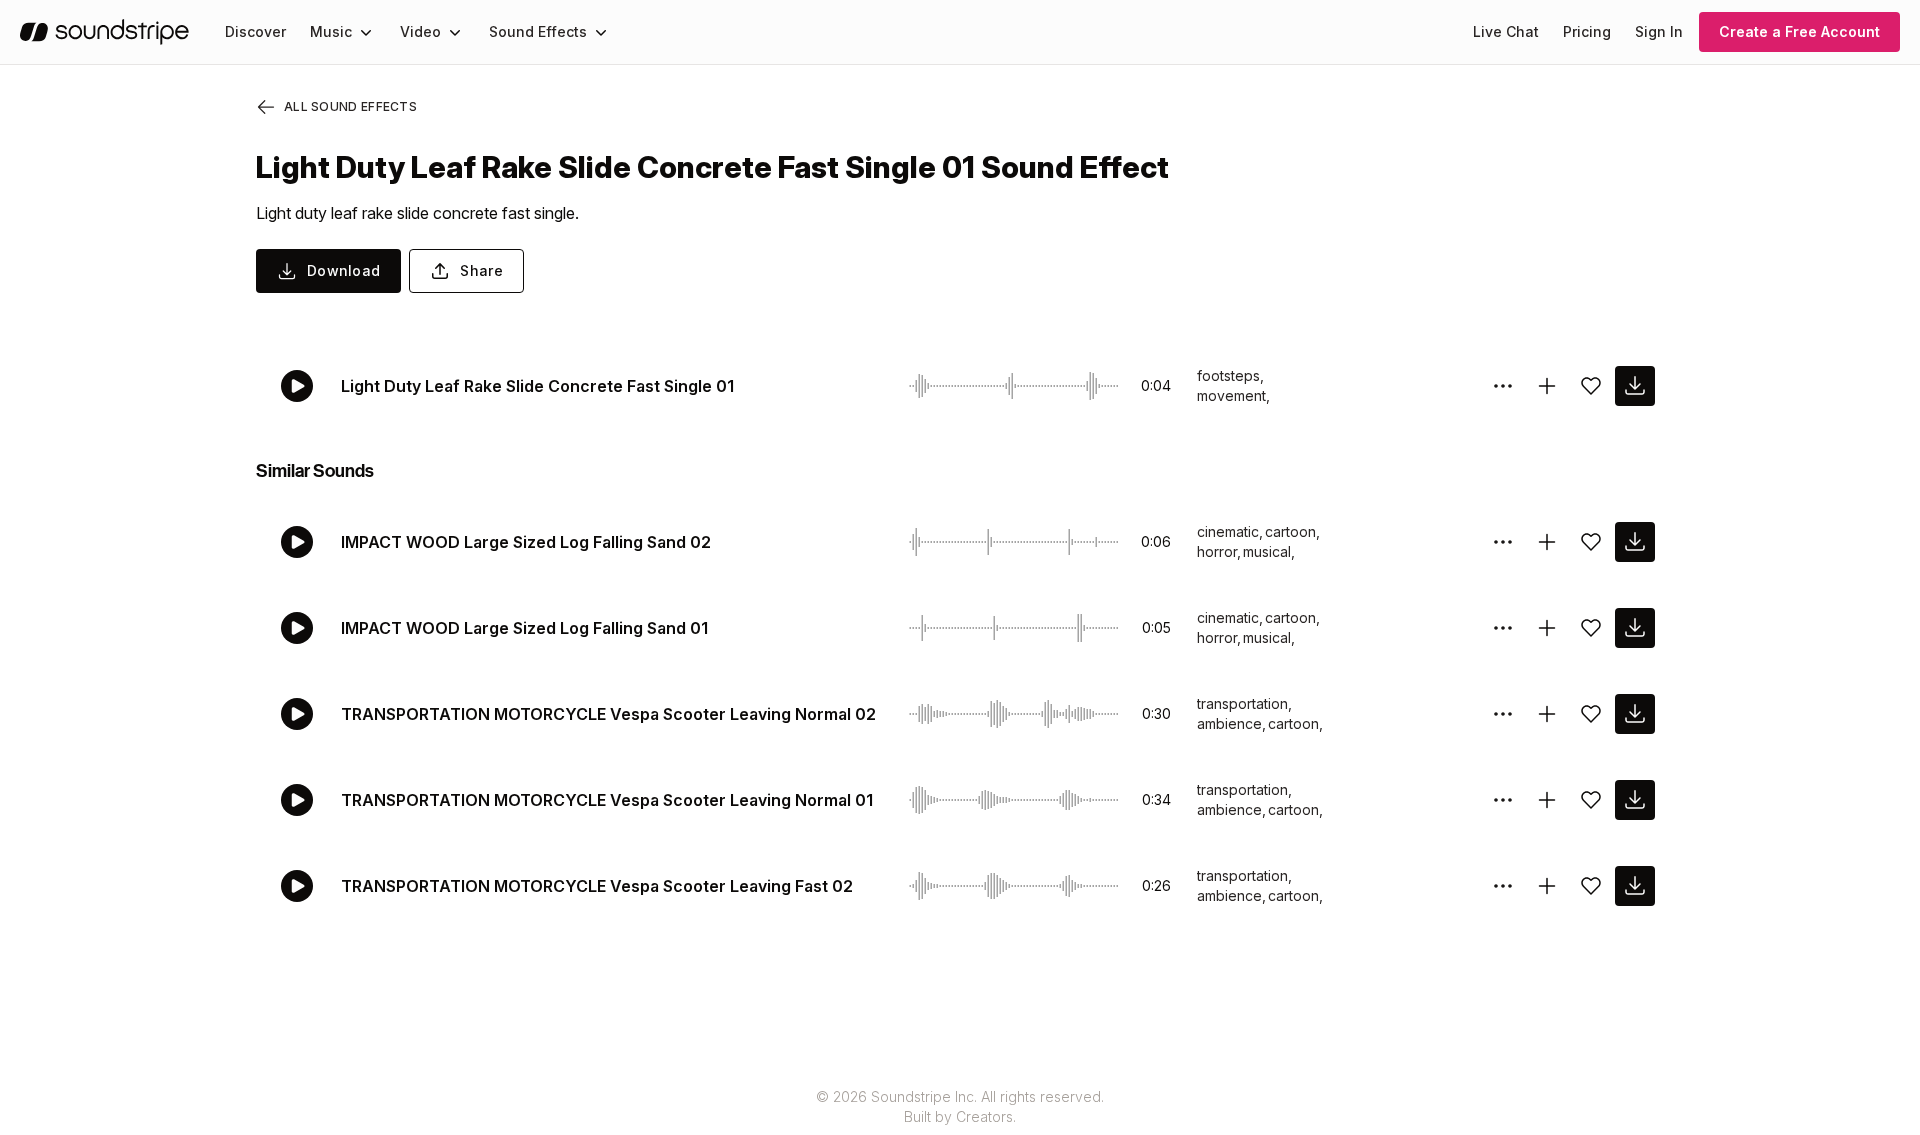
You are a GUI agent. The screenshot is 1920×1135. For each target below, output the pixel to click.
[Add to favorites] (1591, 386)
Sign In (1659, 31)
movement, (1233, 395)
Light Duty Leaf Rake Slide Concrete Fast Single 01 (537, 386)
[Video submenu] (455, 32)
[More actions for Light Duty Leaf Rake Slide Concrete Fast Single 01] (1503, 386)
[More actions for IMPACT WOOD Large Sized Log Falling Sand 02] (1503, 542)
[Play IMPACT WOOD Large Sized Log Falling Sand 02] (297, 542)
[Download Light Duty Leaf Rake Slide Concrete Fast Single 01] (1635, 386)
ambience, (1231, 723)
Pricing (1587, 31)
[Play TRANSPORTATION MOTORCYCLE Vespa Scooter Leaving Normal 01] (297, 800)
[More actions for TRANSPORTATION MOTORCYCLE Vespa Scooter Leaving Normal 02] (1503, 714)
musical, (1269, 551)
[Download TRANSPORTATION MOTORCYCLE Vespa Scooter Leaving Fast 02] (1635, 886)
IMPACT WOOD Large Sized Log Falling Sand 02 (526, 542)
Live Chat (1506, 31)
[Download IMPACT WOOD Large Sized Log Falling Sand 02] (1635, 542)
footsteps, (1230, 375)
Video (420, 31)
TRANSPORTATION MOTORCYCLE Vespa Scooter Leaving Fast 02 (597, 886)
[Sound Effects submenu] (601, 32)
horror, (1219, 551)
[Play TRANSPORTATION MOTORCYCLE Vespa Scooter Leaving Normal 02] (297, 714)
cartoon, (1292, 531)
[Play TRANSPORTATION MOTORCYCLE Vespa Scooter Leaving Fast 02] (297, 886)
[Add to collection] (1547, 386)
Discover (255, 31)
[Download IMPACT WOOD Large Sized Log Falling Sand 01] (1635, 628)
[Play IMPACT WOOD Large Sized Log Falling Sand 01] (297, 628)
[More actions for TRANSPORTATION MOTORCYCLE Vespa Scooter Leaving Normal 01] (1503, 800)
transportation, (1244, 703)
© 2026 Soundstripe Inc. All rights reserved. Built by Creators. (960, 1106)
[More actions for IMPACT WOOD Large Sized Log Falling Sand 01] (1503, 628)
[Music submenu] (366, 32)
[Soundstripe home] (104, 32)
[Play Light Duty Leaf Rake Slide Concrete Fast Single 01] (297, 386)
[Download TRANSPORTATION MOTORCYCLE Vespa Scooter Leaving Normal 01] (1635, 800)
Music (331, 31)
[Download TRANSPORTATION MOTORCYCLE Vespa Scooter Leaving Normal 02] (1635, 714)
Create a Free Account (1799, 31)
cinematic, (1230, 531)
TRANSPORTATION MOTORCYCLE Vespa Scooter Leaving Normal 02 (608, 714)
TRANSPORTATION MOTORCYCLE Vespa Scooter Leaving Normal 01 (607, 800)
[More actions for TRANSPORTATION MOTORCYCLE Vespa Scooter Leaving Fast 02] (1503, 886)
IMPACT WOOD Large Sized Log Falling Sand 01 (524, 628)
